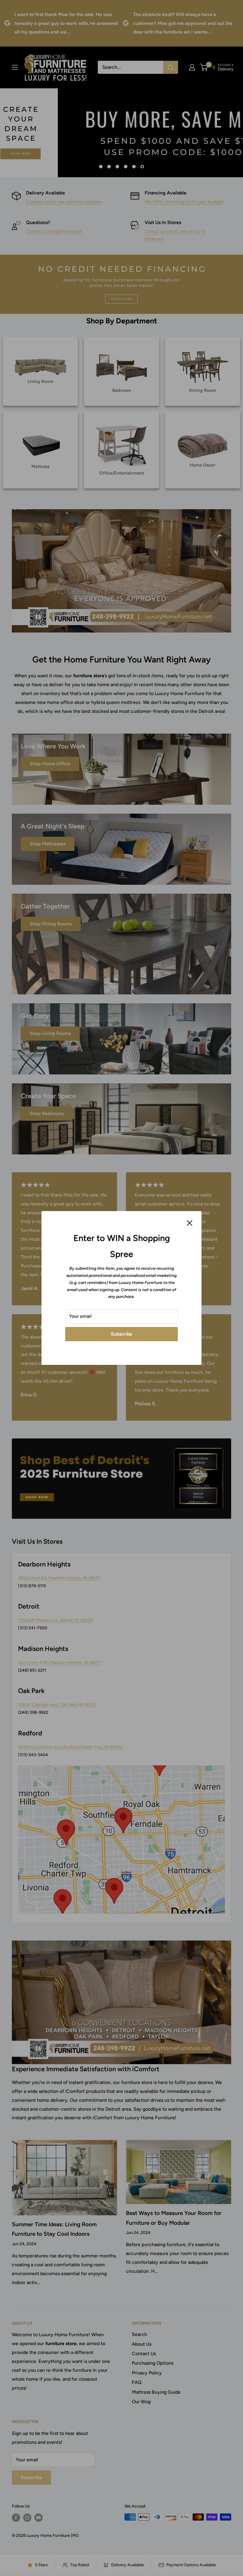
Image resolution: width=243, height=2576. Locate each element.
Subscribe (121, 1334)
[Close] (190, 1223)
